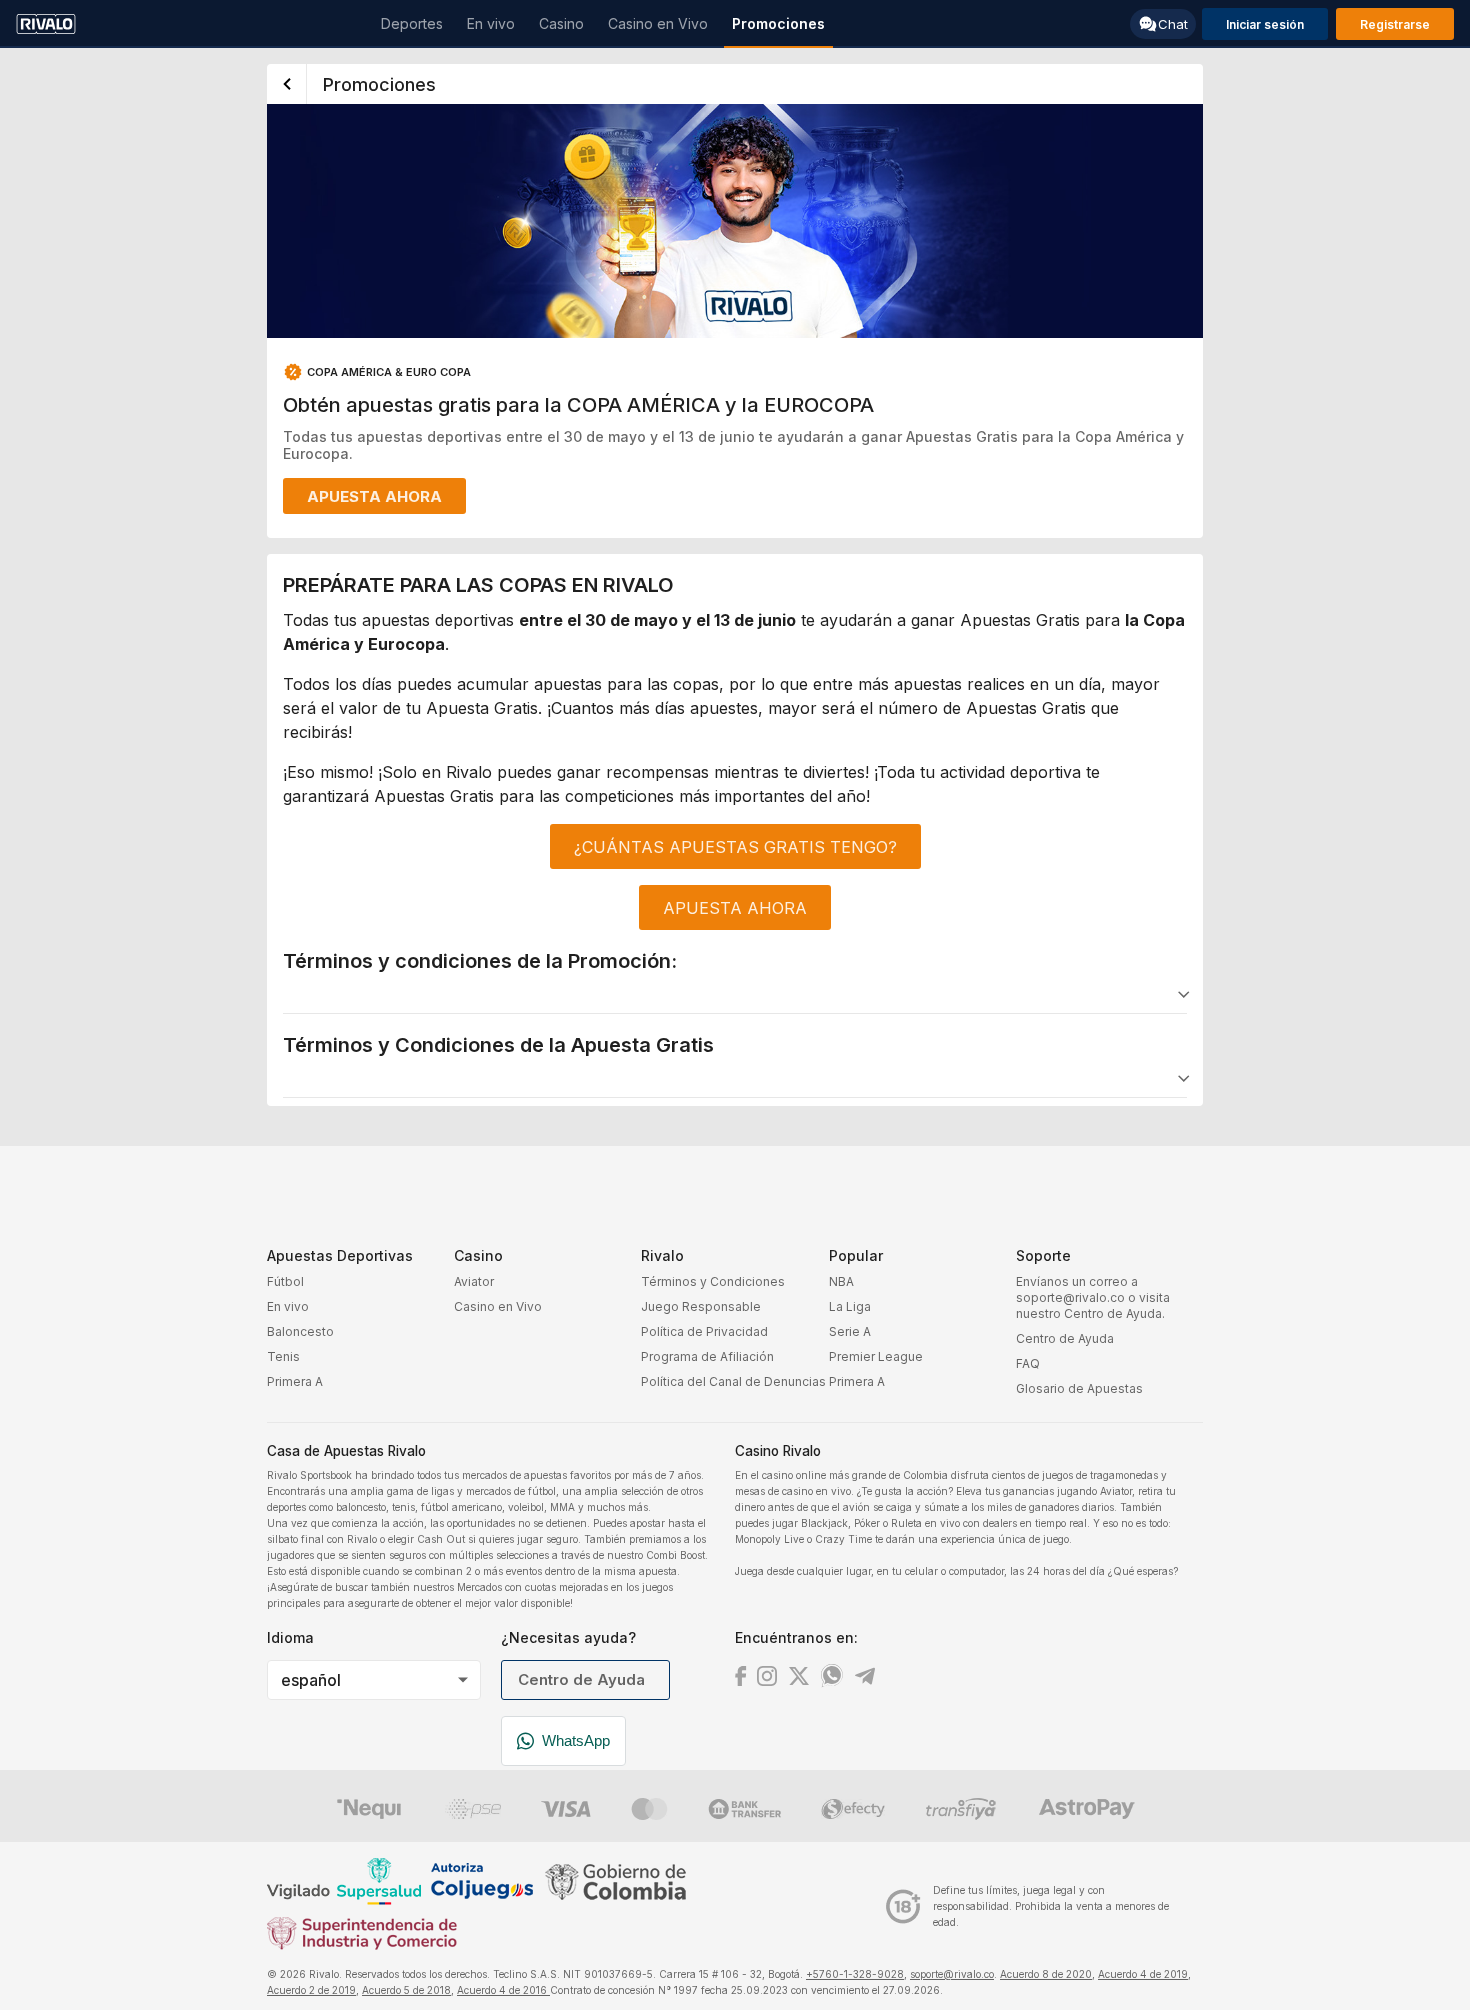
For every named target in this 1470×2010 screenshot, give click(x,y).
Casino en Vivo (498, 1306)
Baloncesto (300, 1331)
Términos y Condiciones (713, 1281)
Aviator (474, 1281)
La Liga (850, 1306)
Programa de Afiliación (707, 1356)
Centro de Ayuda (1065, 1338)
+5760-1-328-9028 (855, 1974)
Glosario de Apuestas (1079, 1388)
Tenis (283, 1356)
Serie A (850, 1331)
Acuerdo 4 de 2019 (1143, 1974)
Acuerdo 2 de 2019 (311, 1990)
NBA (841, 1281)
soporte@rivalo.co (952, 1974)
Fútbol (285, 1281)
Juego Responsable (701, 1306)
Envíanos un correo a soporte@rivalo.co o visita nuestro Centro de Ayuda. (1093, 1297)
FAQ (1028, 1363)
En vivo (288, 1306)
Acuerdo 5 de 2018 (406, 1990)
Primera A (295, 1381)
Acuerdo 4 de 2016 (503, 1990)
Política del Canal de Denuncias (733, 1381)
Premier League (876, 1356)
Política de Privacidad (704, 1331)
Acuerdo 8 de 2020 (1046, 1974)
